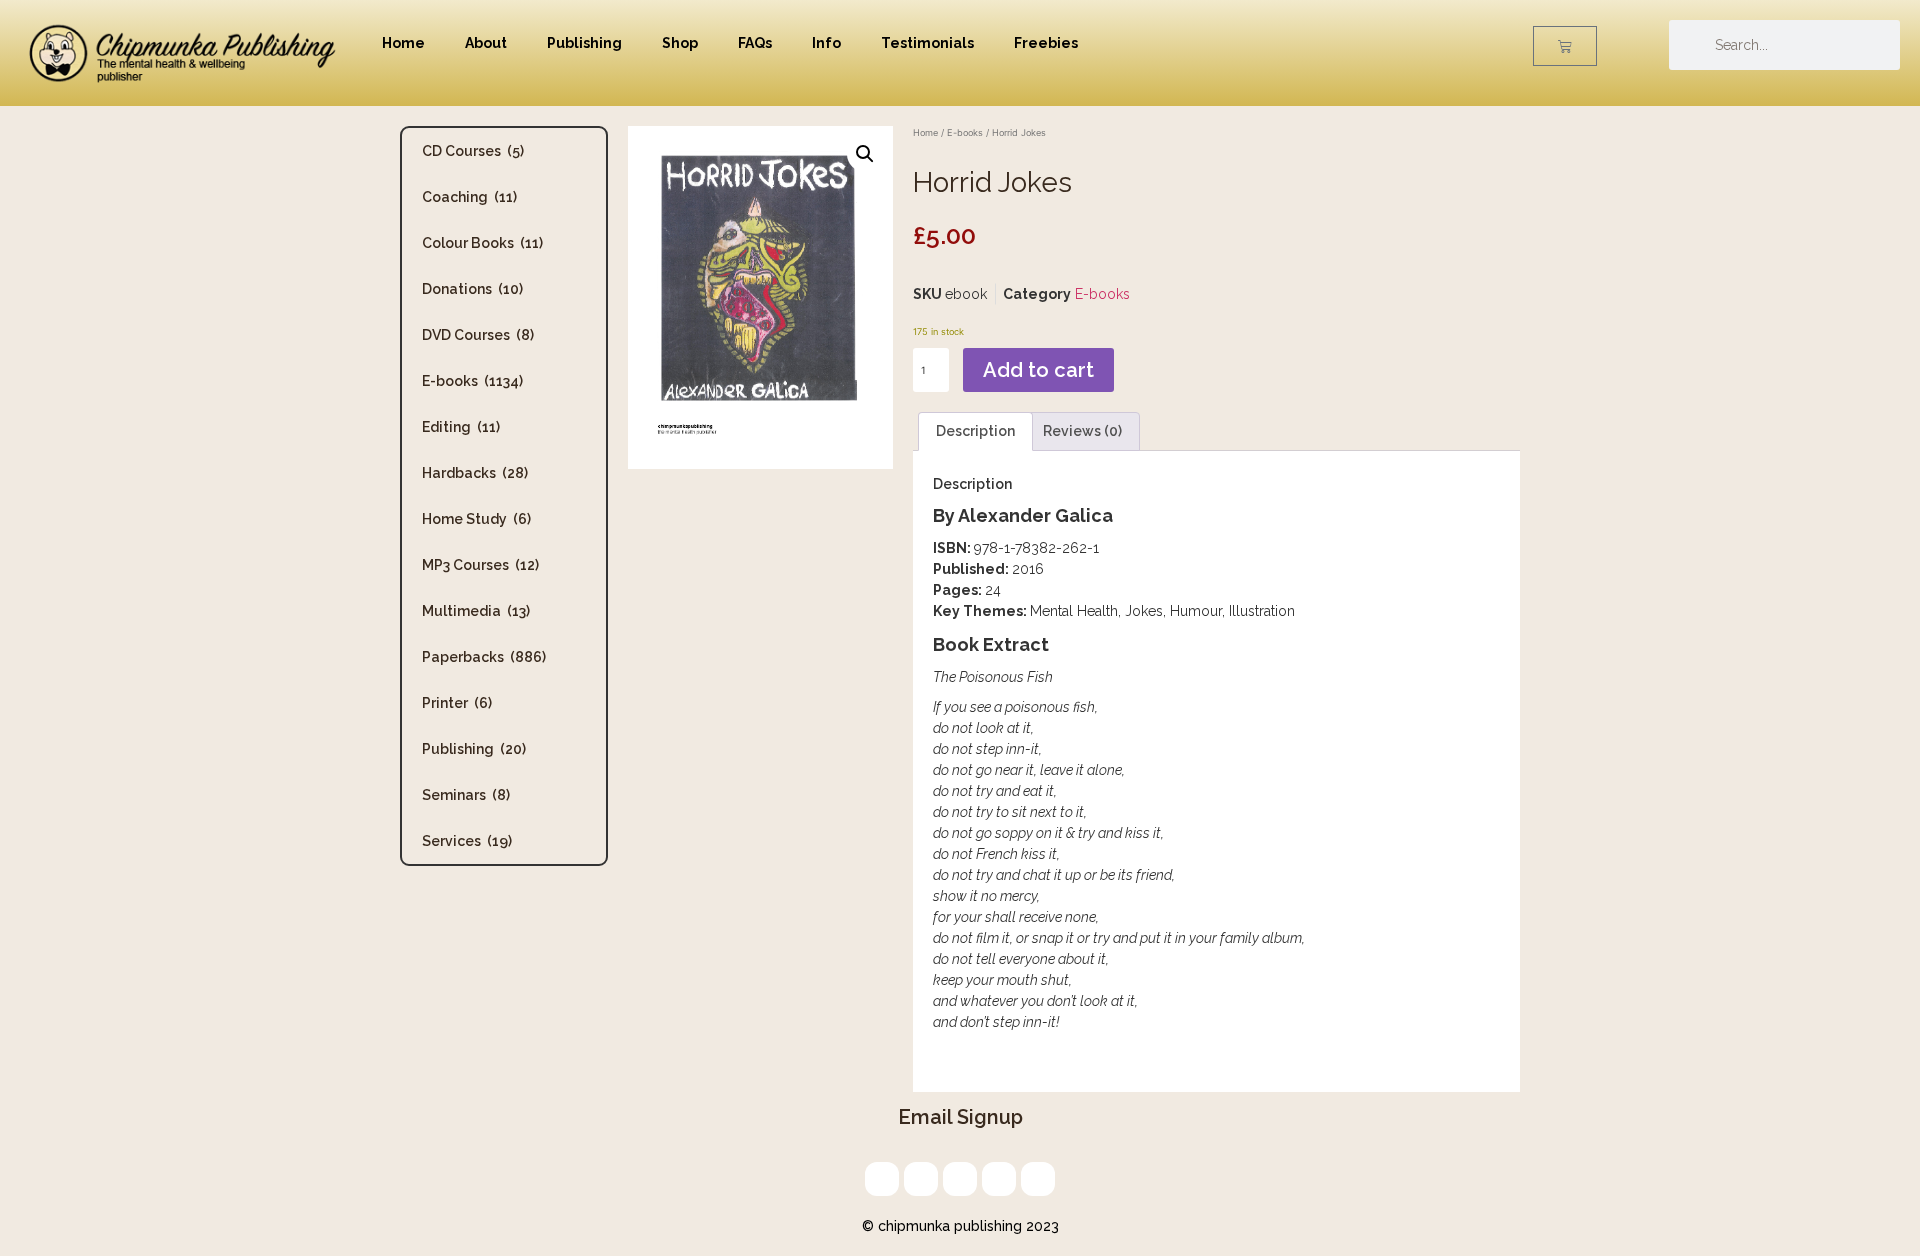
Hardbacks (475, 473)
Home (403, 43)
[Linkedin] (960, 1179)
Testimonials (927, 43)
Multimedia (476, 611)
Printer (457, 703)
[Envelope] (882, 1179)
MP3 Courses (480, 565)
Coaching (469, 197)
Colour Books (482, 243)
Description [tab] (975, 431)
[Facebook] (999, 1179)
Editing (461, 427)
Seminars (466, 795)
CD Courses (473, 151)
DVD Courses (478, 335)
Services (467, 841)
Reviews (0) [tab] (1082, 431)
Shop (680, 43)
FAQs (755, 43)
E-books (472, 381)
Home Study (476, 519)
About (486, 43)
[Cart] (1565, 46)
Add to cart (1038, 370)
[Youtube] (1038, 1179)
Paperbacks (484, 657)
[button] (865, 154)
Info (826, 43)
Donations (472, 289)
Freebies (1046, 43)
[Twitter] (921, 1179)
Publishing (584, 43)
